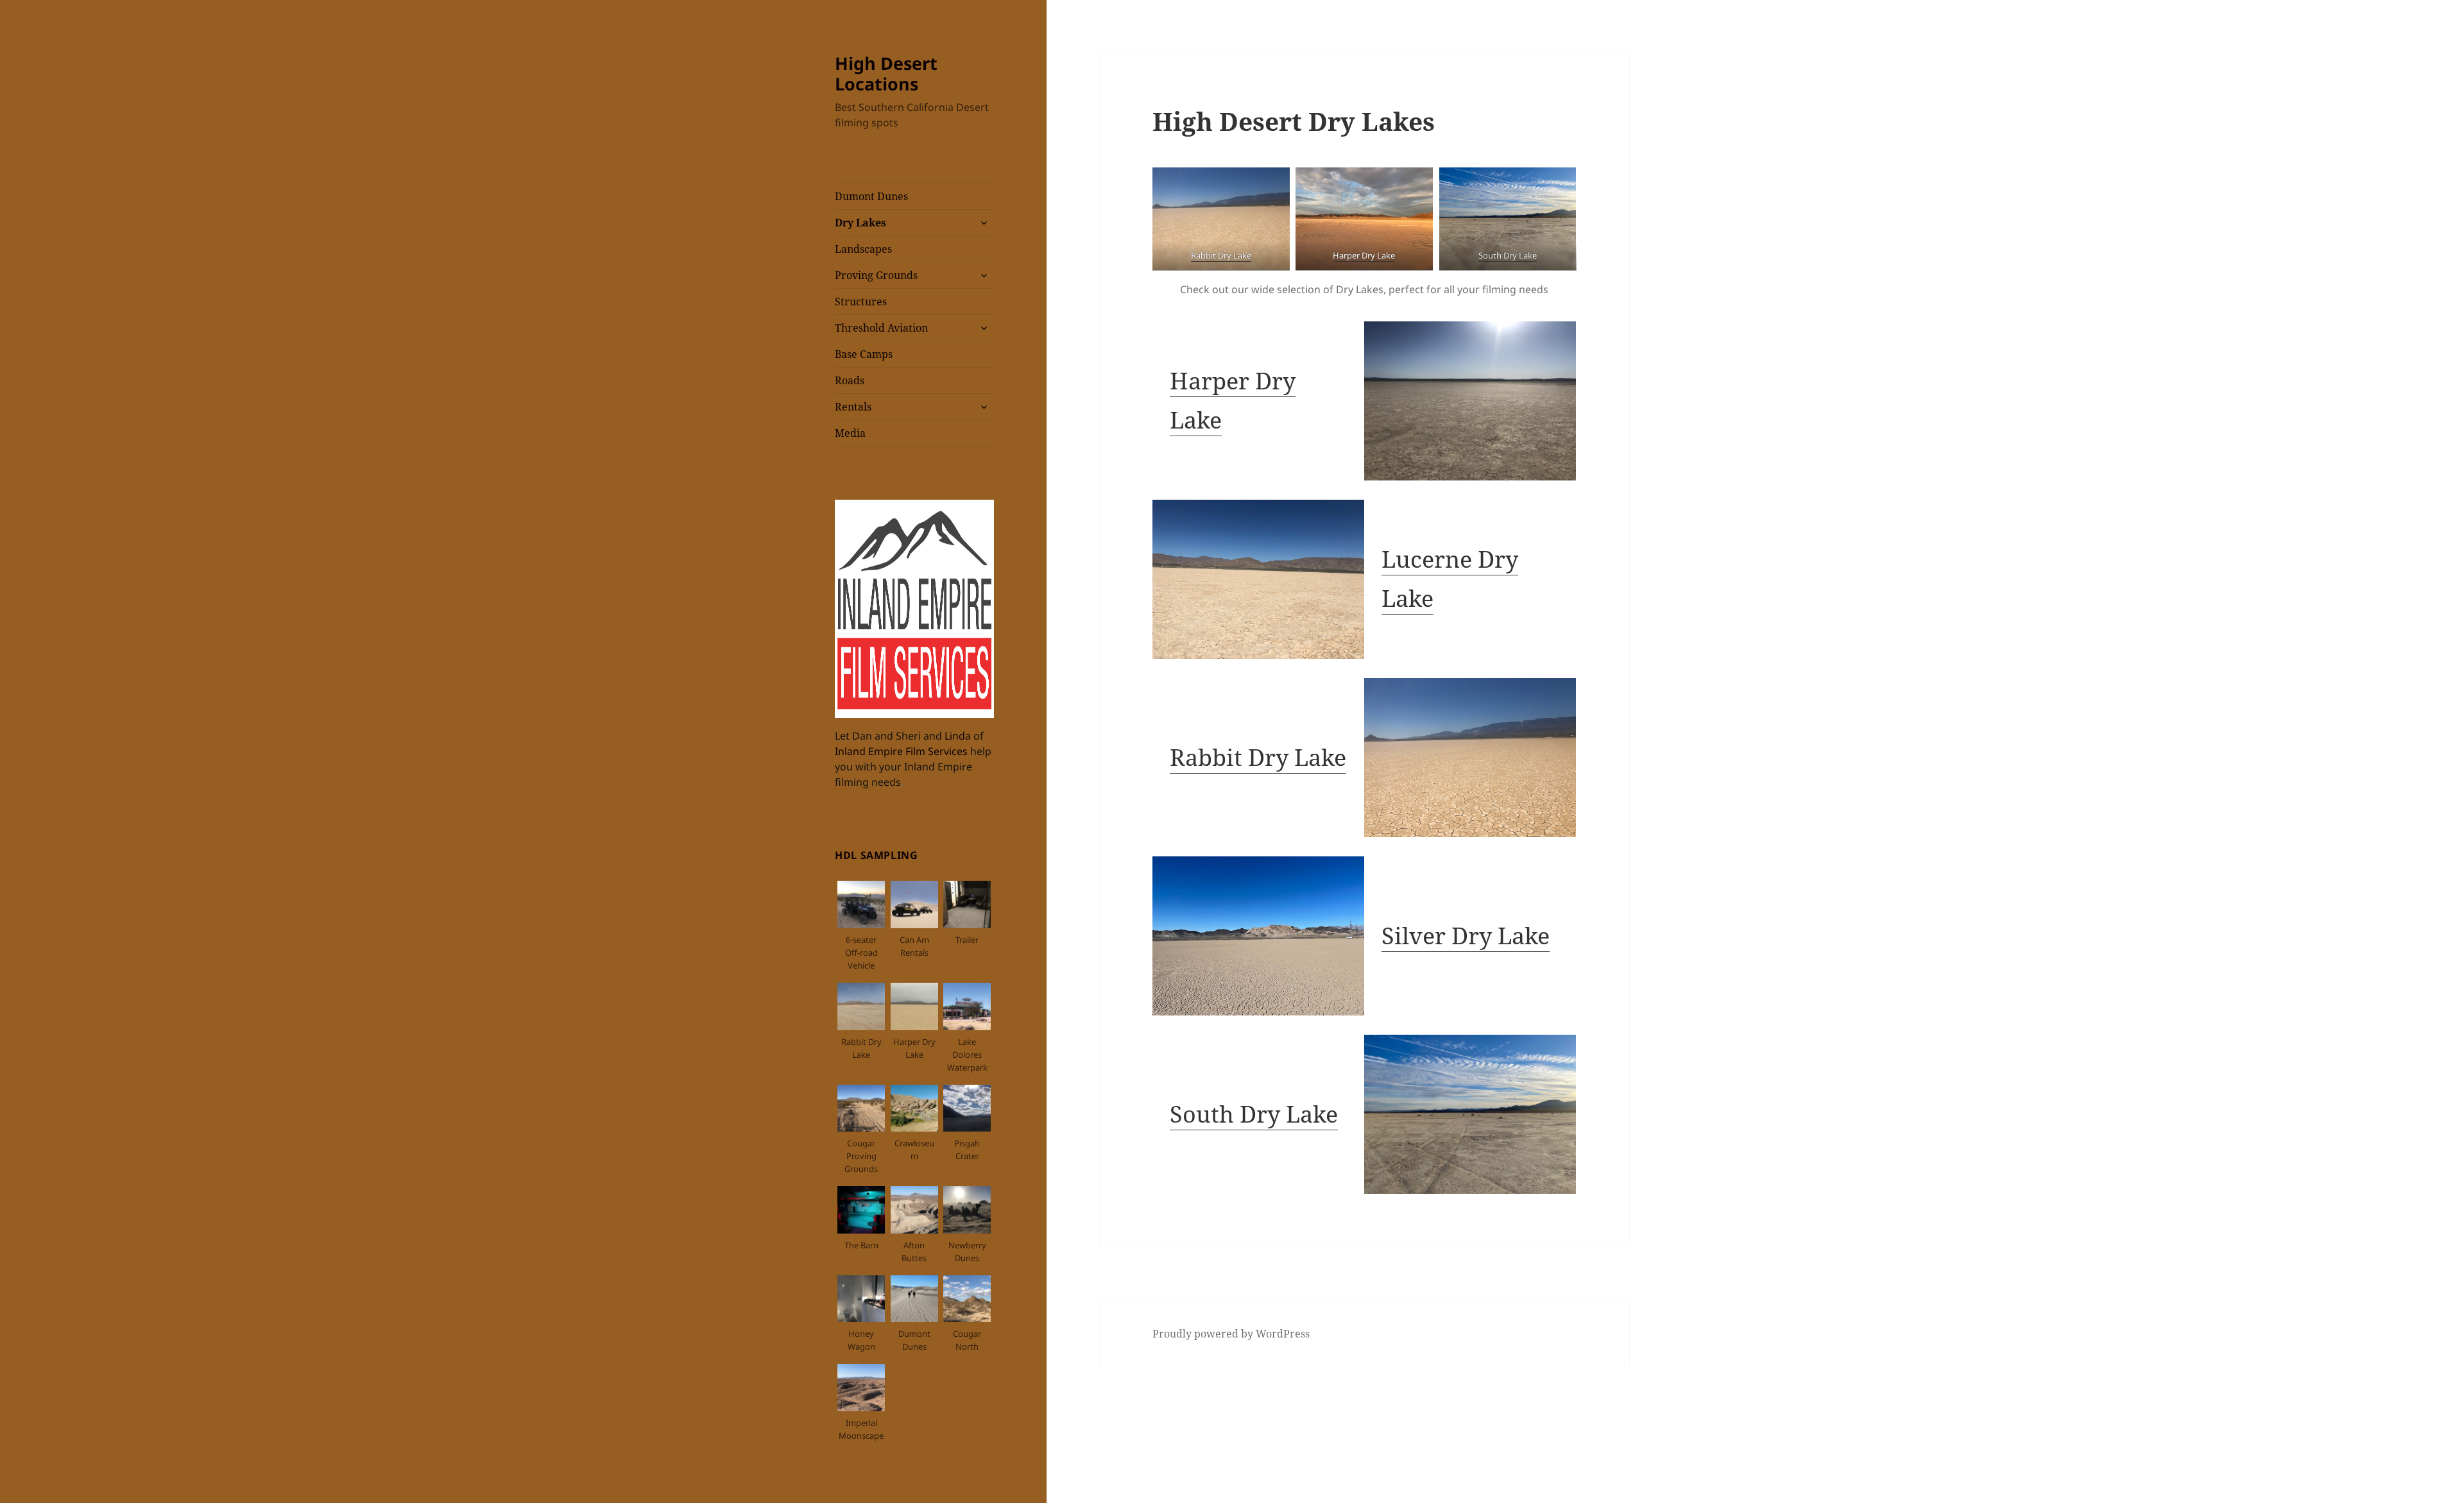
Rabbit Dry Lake (1258, 757)
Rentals (853, 407)
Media (850, 433)
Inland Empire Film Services (901, 751)
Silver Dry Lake (1466, 936)
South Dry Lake (1254, 1114)
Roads (850, 380)
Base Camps (864, 354)
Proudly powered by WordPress (1231, 1334)
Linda (959, 736)
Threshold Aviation (881, 328)
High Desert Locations (886, 73)
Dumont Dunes (871, 196)
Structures (861, 301)
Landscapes (863, 249)
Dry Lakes (860, 223)
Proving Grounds (876, 275)
